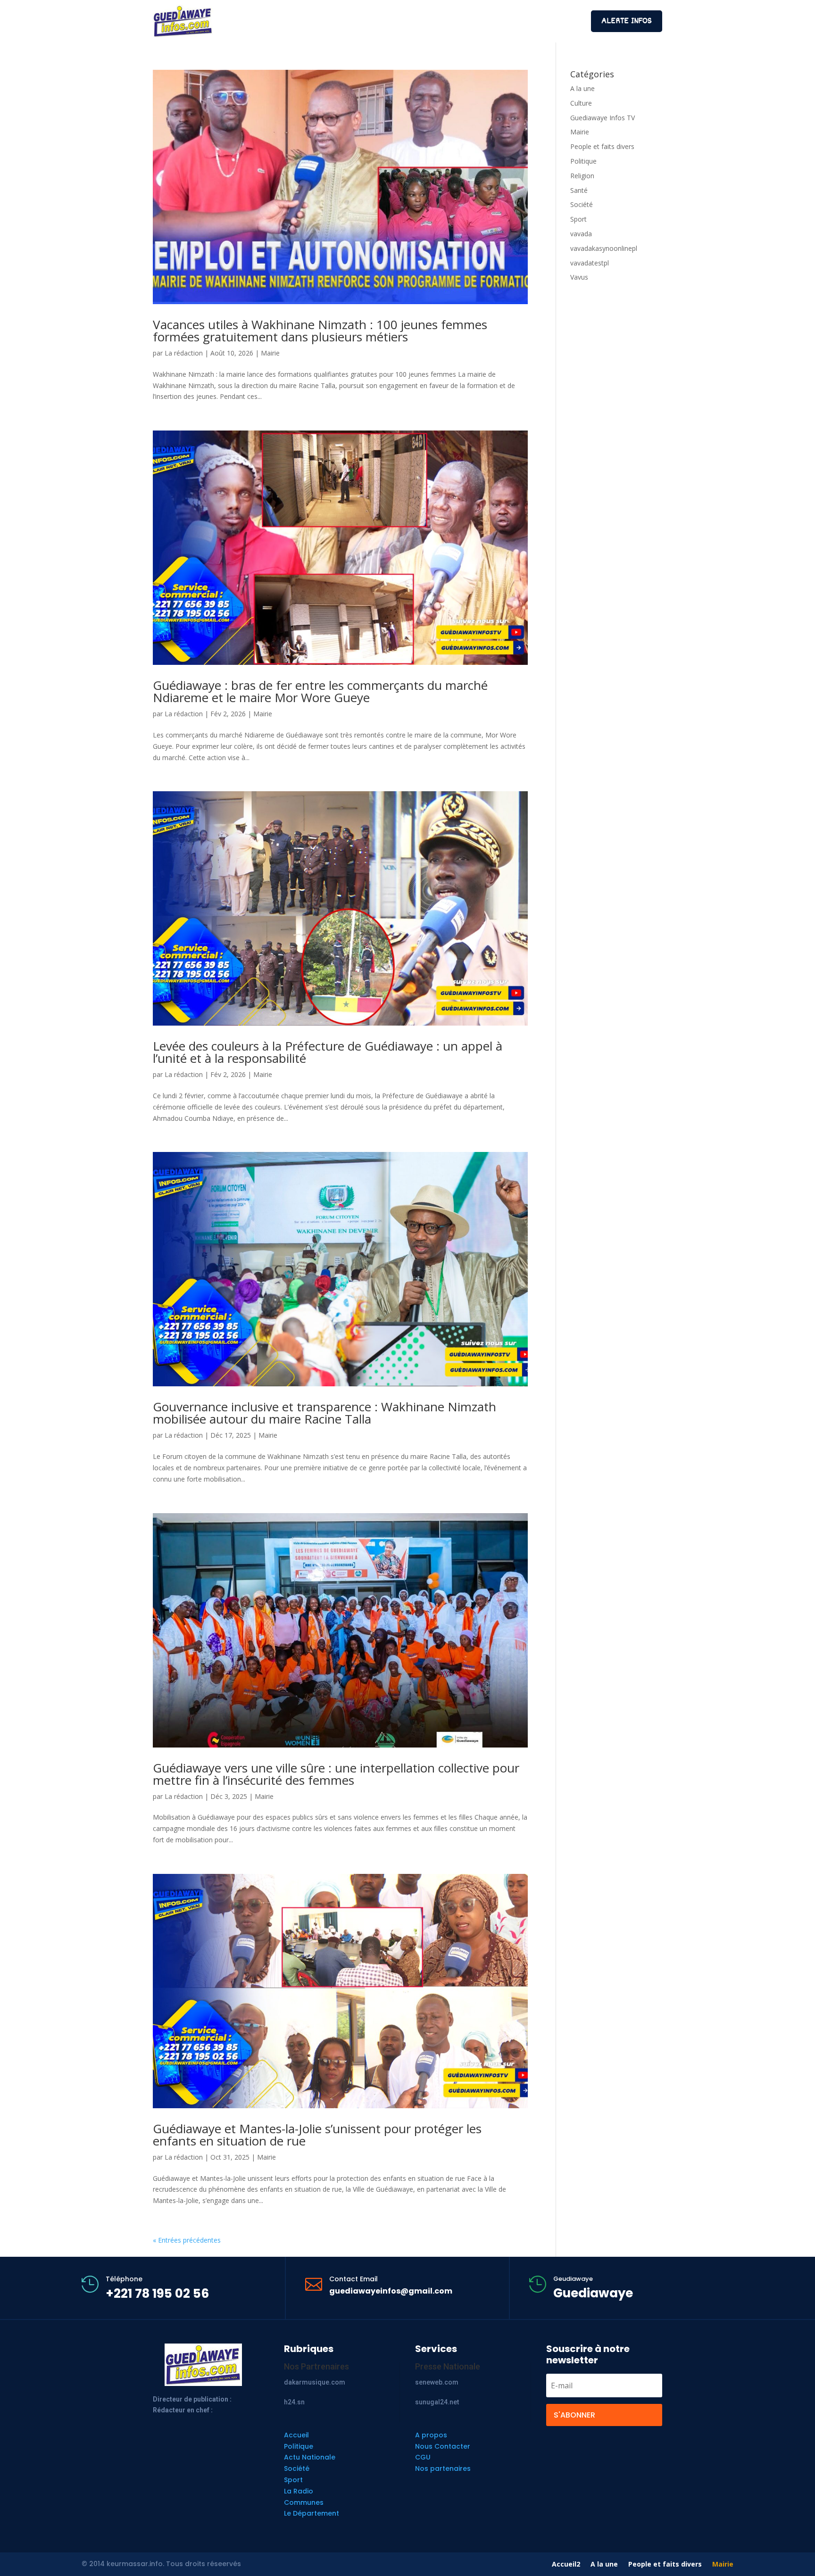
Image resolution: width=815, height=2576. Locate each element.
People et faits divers (602, 146)
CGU (423, 2457)
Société (582, 204)
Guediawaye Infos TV (603, 118)
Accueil (296, 2435)
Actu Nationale (310, 2457)
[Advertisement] (407, 20)
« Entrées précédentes (187, 2240)
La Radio (299, 2491)
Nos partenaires (443, 2468)
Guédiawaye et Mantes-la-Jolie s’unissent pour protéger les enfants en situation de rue (317, 2135)
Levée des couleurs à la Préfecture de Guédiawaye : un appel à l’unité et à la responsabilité (328, 1052)
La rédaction (184, 353)
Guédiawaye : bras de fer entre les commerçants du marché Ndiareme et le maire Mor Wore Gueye (320, 691)
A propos (431, 2435)
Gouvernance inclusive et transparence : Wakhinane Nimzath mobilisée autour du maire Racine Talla (324, 1413)
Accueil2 (566, 2565)
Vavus (579, 277)
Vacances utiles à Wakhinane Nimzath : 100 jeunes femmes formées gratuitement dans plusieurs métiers (320, 331)
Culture (581, 103)
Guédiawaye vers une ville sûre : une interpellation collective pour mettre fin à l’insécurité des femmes (336, 1774)
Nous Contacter (443, 2446)
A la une (582, 88)
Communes (304, 2502)
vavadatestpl (590, 263)
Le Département (312, 2513)
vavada (581, 234)
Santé (579, 190)
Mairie (270, 353)
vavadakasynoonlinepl (604, 248)
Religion (582, 176)
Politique (583, 161)
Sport (578, 219)
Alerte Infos (627, 21)
